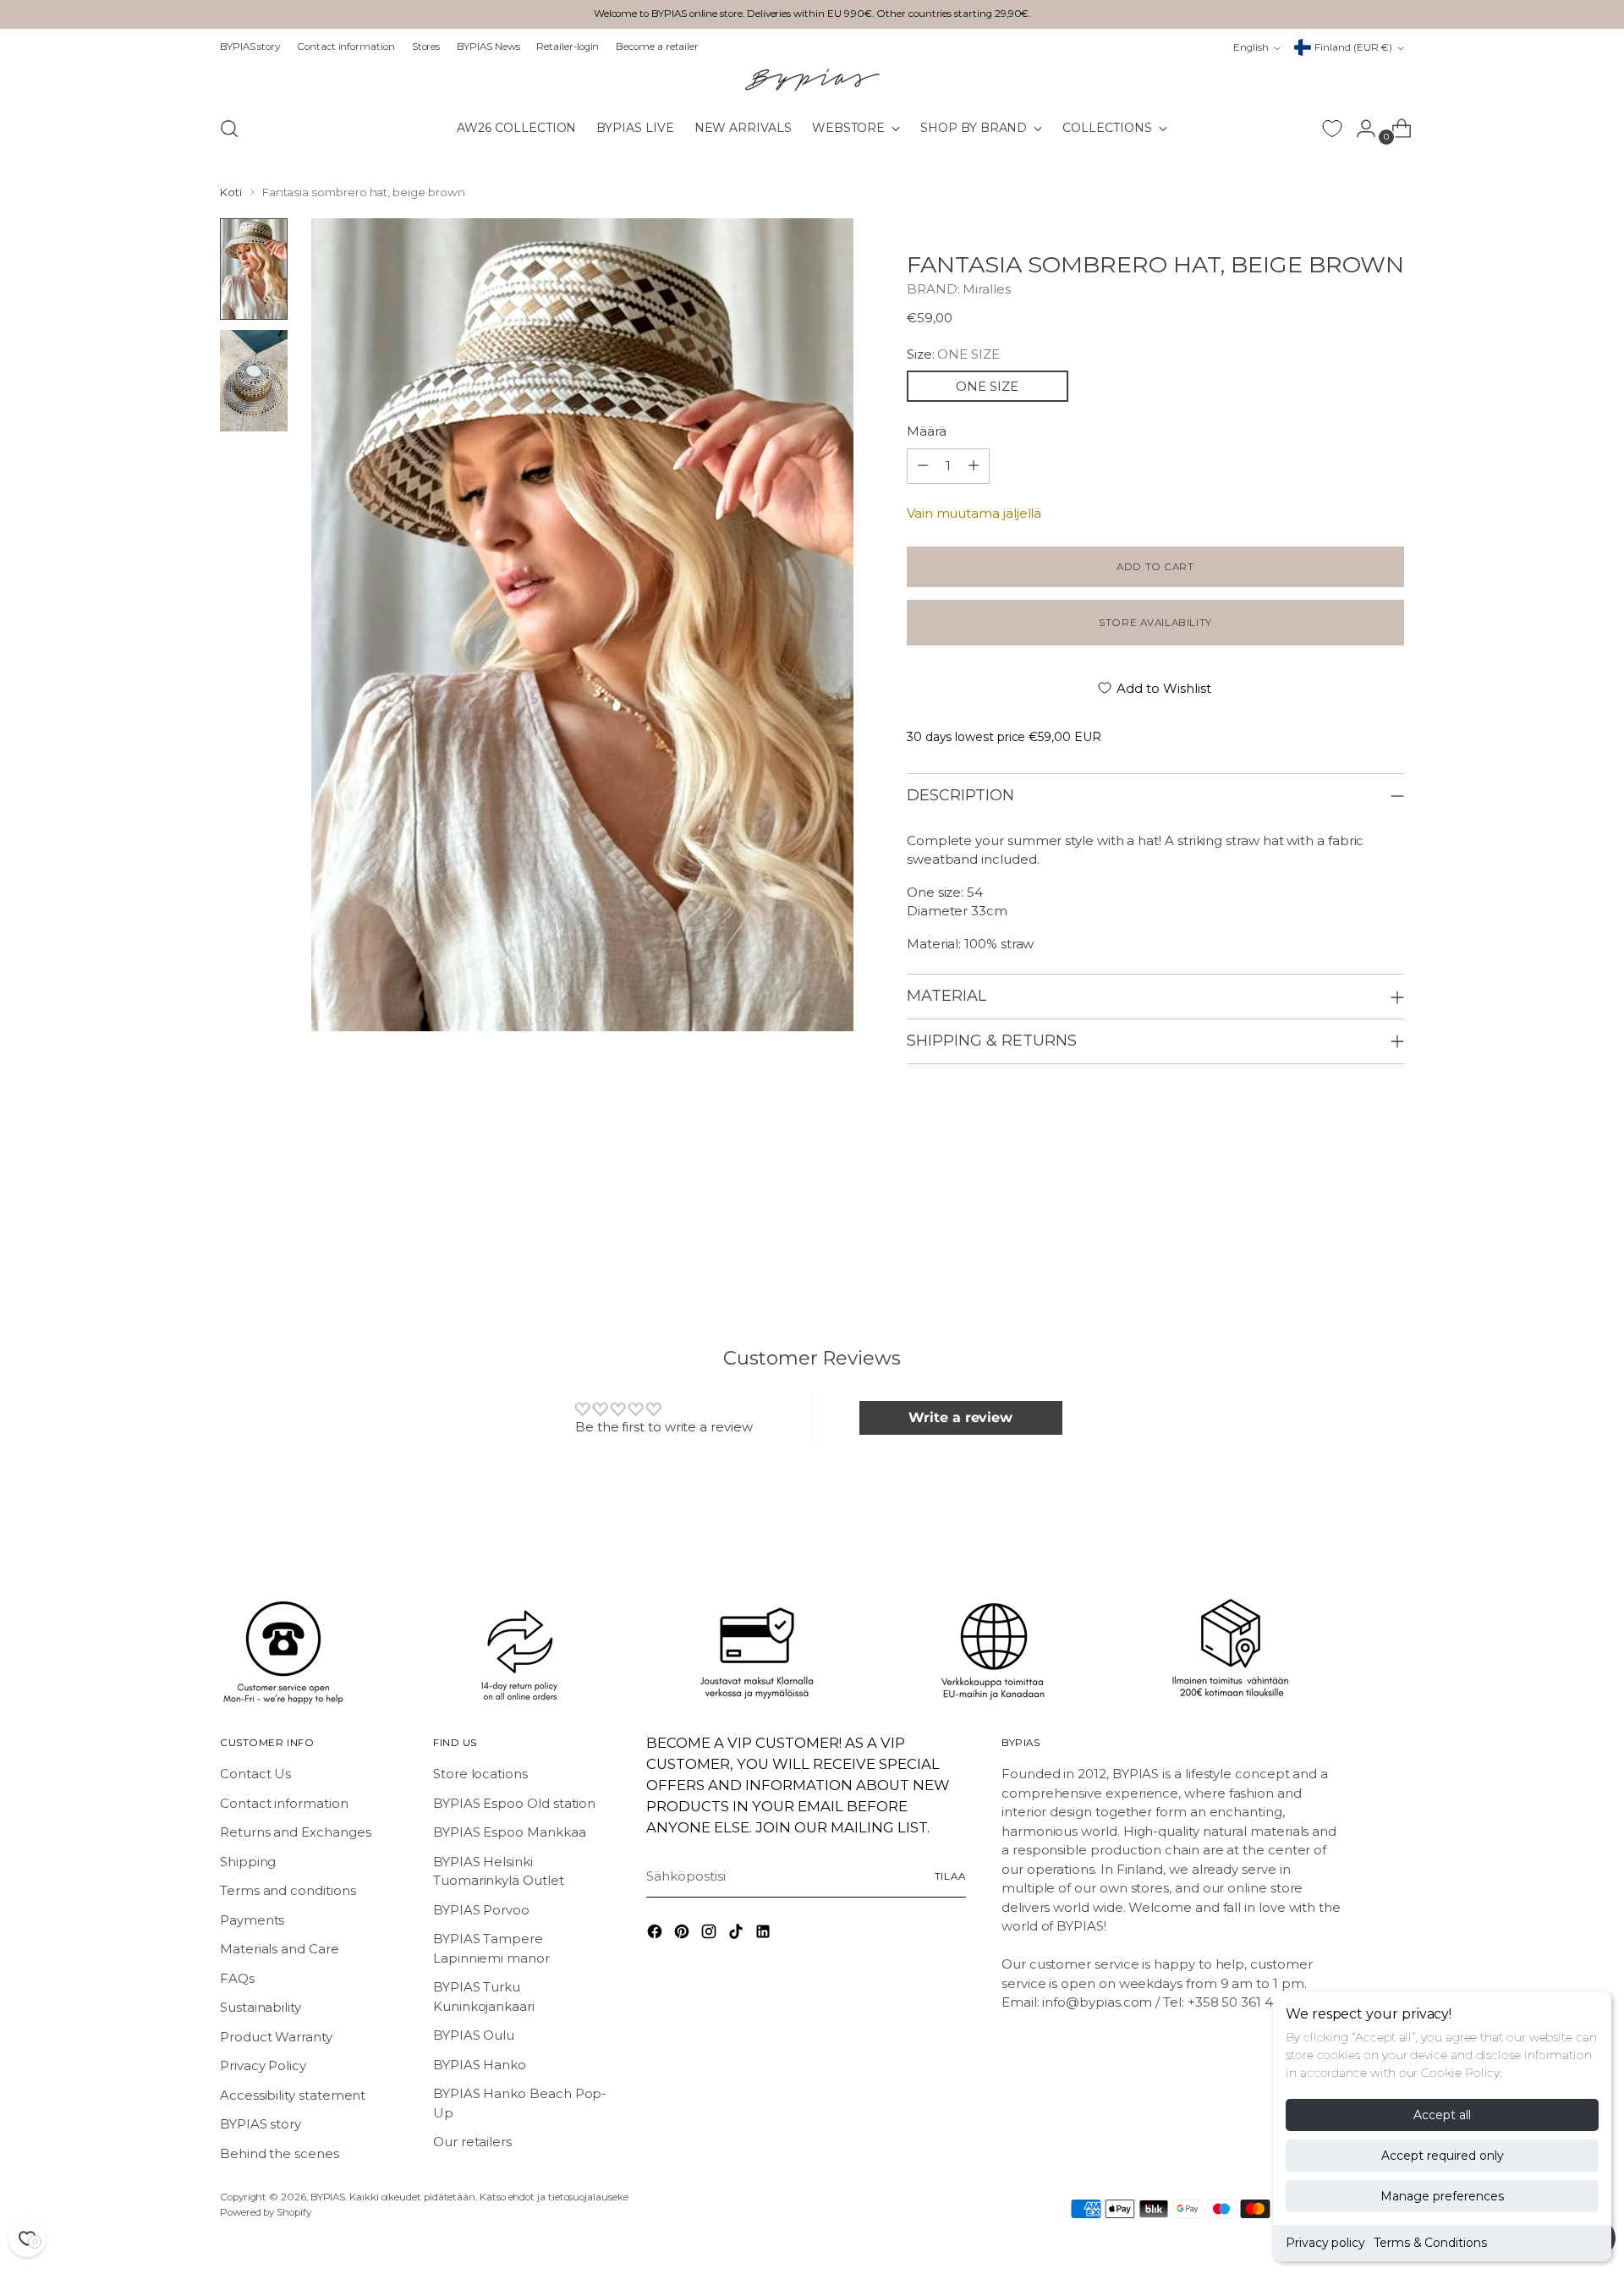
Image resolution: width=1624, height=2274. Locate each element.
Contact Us (255, 1774)
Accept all (1442, 2115)
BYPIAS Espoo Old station (514, 1803)
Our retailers (472, 2142)
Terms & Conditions (1430, 2243)
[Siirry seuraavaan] (1390, 1233)
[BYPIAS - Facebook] (656, 1934)
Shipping (248, 1862)
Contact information (284, 1803)
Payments (252, 1920)
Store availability (1155, 623)
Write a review (960, 1417)
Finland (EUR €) (1353, 47)
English (1251, 47)
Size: (953, 354)
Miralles (986, 289)
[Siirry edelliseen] (1351, 1233)
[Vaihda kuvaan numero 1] (254, 269)
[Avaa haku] (229, 129)
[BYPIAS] (812, 80)
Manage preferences (1442, 2196)
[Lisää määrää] (923, 466)
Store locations (480, 1774)
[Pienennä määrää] (974, 466)
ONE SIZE (987, 386)
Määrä (927, 431)
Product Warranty (276, 2037)
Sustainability (261, 2007)
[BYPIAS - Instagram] (710, 1934)
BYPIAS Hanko (480, 2065)
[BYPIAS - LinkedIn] (765, 1934)
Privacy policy (1325, 2243)
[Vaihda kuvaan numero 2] (254, 381)
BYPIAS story (261, 2124)
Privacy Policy (263, 2065)
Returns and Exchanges (295, 1832)
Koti (231, 192)
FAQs (237, 1978)
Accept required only (1443, 2156)
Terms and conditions (288, 1890)
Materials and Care (280, 1949)
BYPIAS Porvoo (481, 1910)
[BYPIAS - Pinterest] (683, 1934)
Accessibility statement (293, 2095)
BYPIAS (328, 2197)
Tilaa (950, 1876)
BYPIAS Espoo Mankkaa (510, 1832)
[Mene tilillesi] (1359, 129)
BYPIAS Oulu (474, 2035)
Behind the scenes (280, 2153)
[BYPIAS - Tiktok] (738, 1934)
